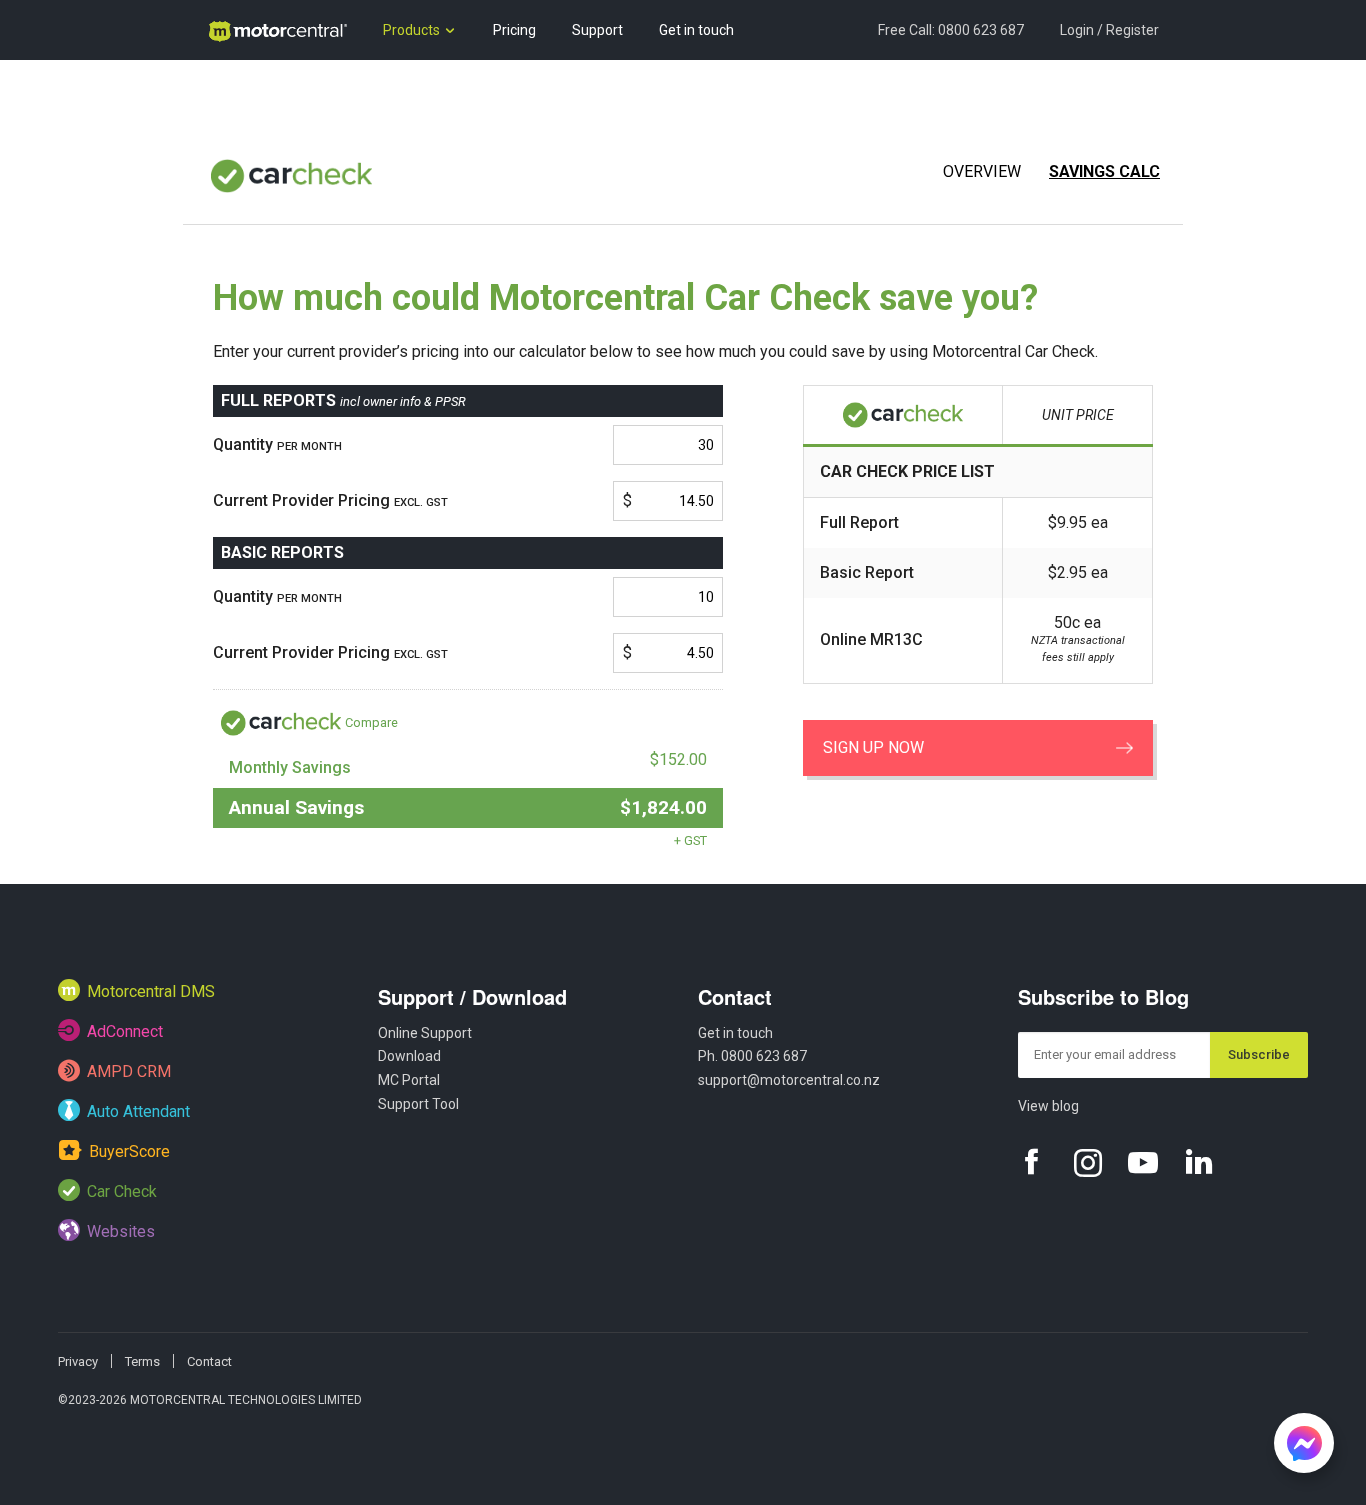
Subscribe (1259, 1054)
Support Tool (418, 1104)
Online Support (425, 1033)
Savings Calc (1104, 171)
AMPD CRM (129, 1071)
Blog (221, 90)
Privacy (78, 1361)
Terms (142, 1361)
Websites (121, 1231)
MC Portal (409, 1080)
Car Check (122, 1191)
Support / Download (472, 996)
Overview (982, 171)
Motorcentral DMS (151, 991)
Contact (735, 996)
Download (409, 1056)
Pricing (514, 30)
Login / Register (1109, 30)
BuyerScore (129, 1151)
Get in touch (696, 30)
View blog (1048, 1106)
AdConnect (125, 1031)
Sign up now (873, 747)
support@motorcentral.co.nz (789, 1080)
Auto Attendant (138, 1111)
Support (597, 30)
